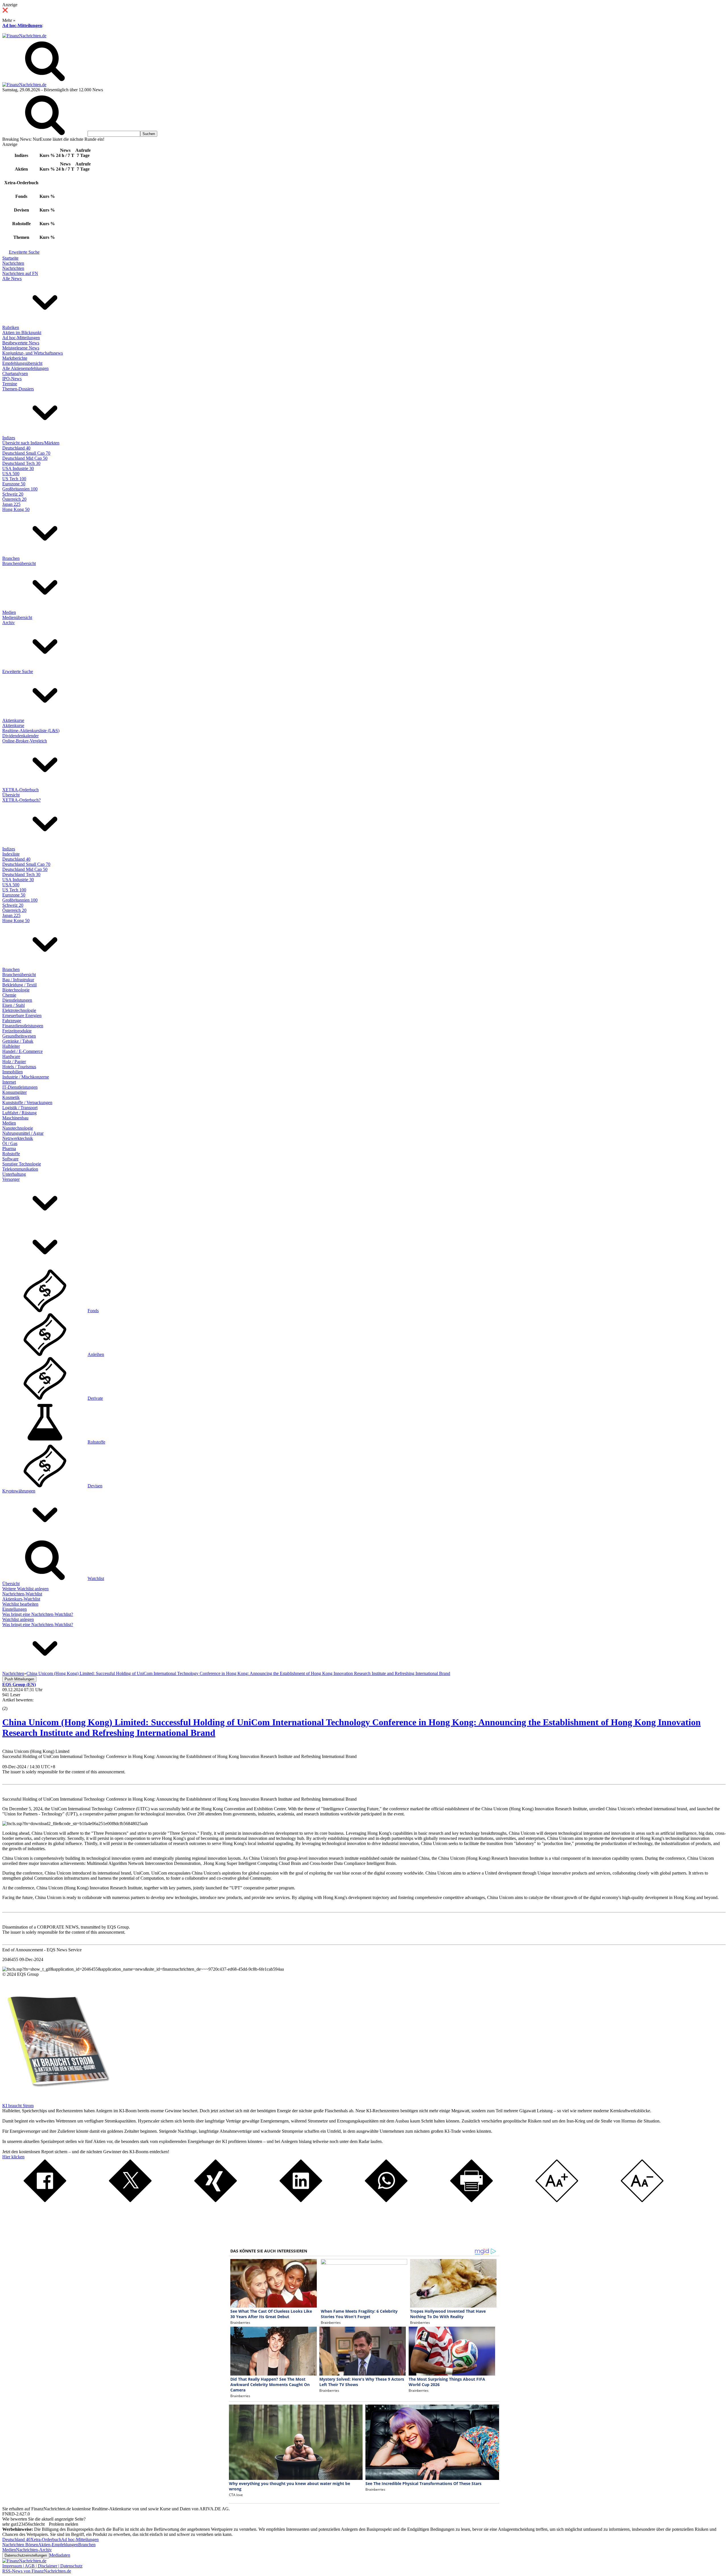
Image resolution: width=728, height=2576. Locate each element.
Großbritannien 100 (20, 489)
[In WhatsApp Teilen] (386, 2201)
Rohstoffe (11, 1154)
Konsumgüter (15, 1092)
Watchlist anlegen (18, 1619)
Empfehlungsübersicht (22, 363)
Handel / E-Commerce (22, 1051)
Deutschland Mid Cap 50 (25, 458)
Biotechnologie (16, 990)
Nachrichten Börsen (20, 2545)
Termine (10, 384)
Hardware (11, 1056)
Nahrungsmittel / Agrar (23, 1133)
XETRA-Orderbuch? (21, 800)
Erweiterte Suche (24, 252)
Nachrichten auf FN (20, 273)
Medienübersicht (17, 617)
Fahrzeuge (12, 1021)
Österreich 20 (14, 499)
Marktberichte (15, 358)
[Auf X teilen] (130, 2201)
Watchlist (96, 1578)
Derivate (95, 1398)
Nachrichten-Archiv (34, 2550)
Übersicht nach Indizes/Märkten (31, 443)
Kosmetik (11, 1097)
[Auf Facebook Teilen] (45, 2201)
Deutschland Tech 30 (21, 463)
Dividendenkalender (20, 736)
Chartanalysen (15, 373)
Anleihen (96, 1354)
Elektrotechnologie (19, 1010)
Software (10, 1159)
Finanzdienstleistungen (23, 1026)
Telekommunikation (20, 1169)
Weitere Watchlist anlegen (25, 1589)
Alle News (12, 278)
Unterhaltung (14, 1174)
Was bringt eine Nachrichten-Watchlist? (38, 1614)
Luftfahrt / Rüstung (19, 1113)
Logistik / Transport (20, 1108)
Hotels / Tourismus (19, 1067)
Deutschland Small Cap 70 (26, 453)
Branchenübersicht (19, 563)
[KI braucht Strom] (56, 2100)
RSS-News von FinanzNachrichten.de (37, 2571)
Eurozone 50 (14, 484)
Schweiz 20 (13, 494)
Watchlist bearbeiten (20, 1604)
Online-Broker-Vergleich (25, 741)
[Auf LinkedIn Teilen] (301, 2201)
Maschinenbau (15, 1118)
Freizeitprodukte (17, 1031)
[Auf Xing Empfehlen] (216, 2201)
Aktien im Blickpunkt (22, 333)
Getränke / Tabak (18, 1041)
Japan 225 (11, 504)
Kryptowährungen (19, 1491)
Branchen (11, 558)
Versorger (11, 1179)
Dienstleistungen (17, 1000)
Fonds (93, 1311)
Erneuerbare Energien (22, 1015)
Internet (9, 1082)
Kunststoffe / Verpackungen (27, 1102)
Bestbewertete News (21, 343)
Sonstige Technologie (22, 1164)
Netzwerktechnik (18, 1138)
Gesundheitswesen (19, 1036)
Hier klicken (13, 2157)
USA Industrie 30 (18, 468)
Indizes (9, 438)
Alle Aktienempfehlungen (25, 368)
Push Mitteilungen (19, 1679)
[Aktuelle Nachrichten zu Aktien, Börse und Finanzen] (24, 36)
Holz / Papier (14, 1062)
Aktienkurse (13, 720)
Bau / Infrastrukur (18, 980)
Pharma (9, 1149)
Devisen (95, 1486)
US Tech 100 (14, 479)
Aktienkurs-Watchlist (21, 1599)
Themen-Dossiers (18, 389)
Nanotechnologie (18, 1128)
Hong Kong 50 (16, 509)
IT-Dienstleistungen (20, 1087)
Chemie (9, 995)
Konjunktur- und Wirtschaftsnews (33, 353)
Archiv (9, 623)
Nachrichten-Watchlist (22, 1594)
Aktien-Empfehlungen (58, 2545)
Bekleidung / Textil (19, 985)
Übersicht (11, 795)
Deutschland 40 (16, 448)
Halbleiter (11, 1046)
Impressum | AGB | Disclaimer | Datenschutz (42, 2566)
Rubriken (11, 327)
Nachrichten (13, 263)
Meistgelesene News (21, 348)
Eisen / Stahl (14, 1005)
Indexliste (11, 854)
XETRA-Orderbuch (20, 790)
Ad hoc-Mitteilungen (22, 25)
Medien (9, 612)
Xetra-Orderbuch (46, 2539)
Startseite (10, 258)
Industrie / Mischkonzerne (26, 1077)
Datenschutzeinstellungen (26, 2555)
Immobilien (13, 1072)
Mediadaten (60, 2555)
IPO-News (12, 379)
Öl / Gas (10, 1143)
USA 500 (11, 474)
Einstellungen (15, 1609)
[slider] (11, 1704)
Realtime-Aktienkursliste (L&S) (31, 731)
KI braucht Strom (18, 2106)
